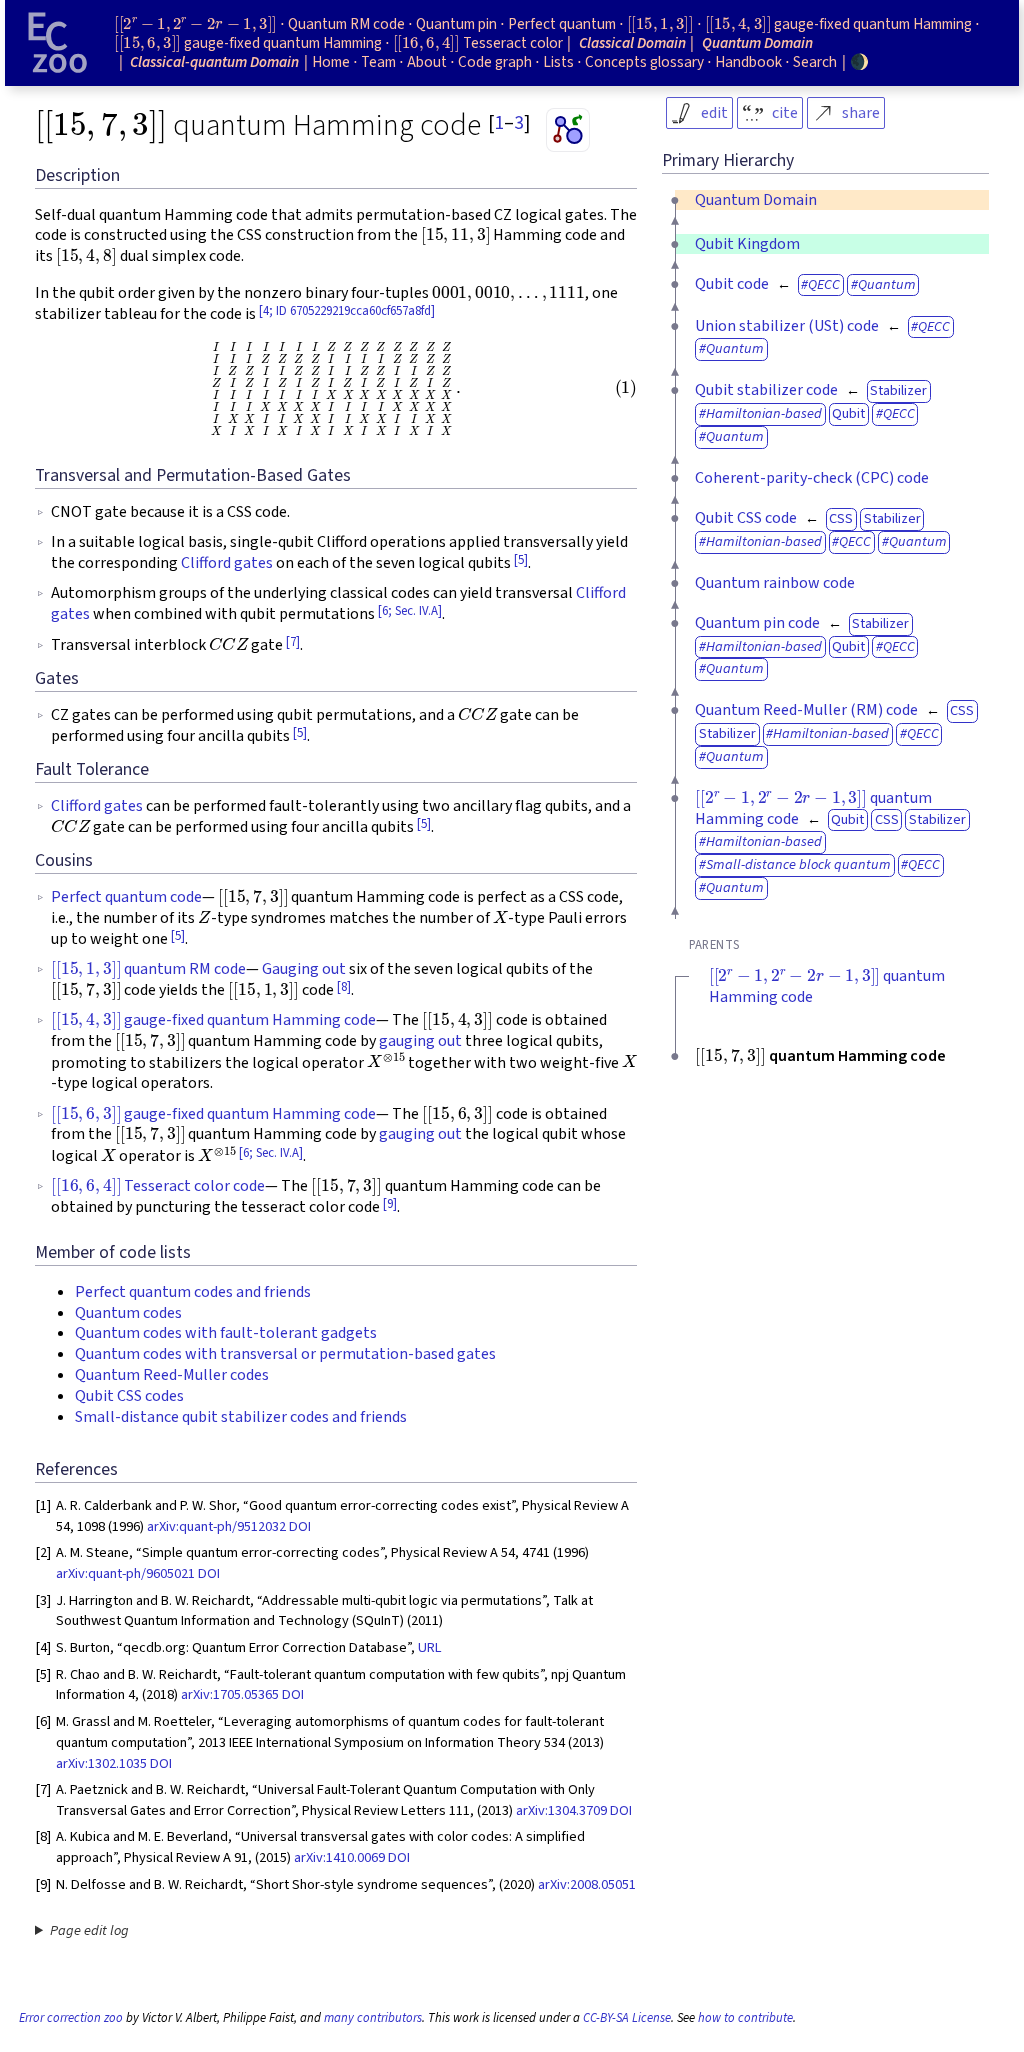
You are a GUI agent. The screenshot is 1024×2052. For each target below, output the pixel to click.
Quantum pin (456, 24)
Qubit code (732, 284)
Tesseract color (478, 43)
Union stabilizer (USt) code (787, 326)
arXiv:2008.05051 (587, 1884)
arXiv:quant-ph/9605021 (125, 1573)
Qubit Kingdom (747, 244)
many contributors (373, 2018)
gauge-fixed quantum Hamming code (213, 1020)
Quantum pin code (757, 623)
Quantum (887, 284)
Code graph (495, 62)
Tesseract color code (158, 1186)
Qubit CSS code (746, 518)
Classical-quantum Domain (214, 62)
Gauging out (304, 969)
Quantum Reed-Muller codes (172, 1375)
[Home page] (58, 43)
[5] (521, 560)
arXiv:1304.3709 (561, 1810)
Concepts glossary (644, 62)
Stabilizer (898, 390)
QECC (824, 284)
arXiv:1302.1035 (101, 1763)
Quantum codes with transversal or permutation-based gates (285, 1354)
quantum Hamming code (813, 808)
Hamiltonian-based (764, 413)
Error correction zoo (71, 2018)
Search (815, 62)
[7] (293, 642)
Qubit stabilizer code (766, 390)
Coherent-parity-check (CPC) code (812, 478)
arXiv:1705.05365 (230, 1694)
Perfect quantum (562, 24)
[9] (390, 1204)
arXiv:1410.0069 (339, 1857)
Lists (558, 62)
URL (430, 1647)
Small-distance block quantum (798, 864)
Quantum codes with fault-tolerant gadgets (226, 1333)
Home (331, 62)
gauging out (420, 1041)
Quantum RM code (346, 24)
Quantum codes (128, 1313)
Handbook (748, 62)
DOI (300, 1526)
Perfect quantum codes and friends (193, 1292)
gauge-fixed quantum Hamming (839, 24)
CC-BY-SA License (627, 2018)
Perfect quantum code (126, 897)
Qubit (848, 413)
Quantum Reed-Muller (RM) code (806, 710)
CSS (841, 518)
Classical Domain (632, 43)
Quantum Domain (756, 200)
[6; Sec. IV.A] (410, 611)
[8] (344, 987)
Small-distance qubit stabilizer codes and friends (241, 1417)
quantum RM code (148, 969)
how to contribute (745, 2018)
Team (378, 62)
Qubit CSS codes (129, 1396)
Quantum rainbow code (775, 583)
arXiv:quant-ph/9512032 (216, 1526)
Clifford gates (227, 563)
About (427, 62)
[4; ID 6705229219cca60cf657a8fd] (347, 311)
